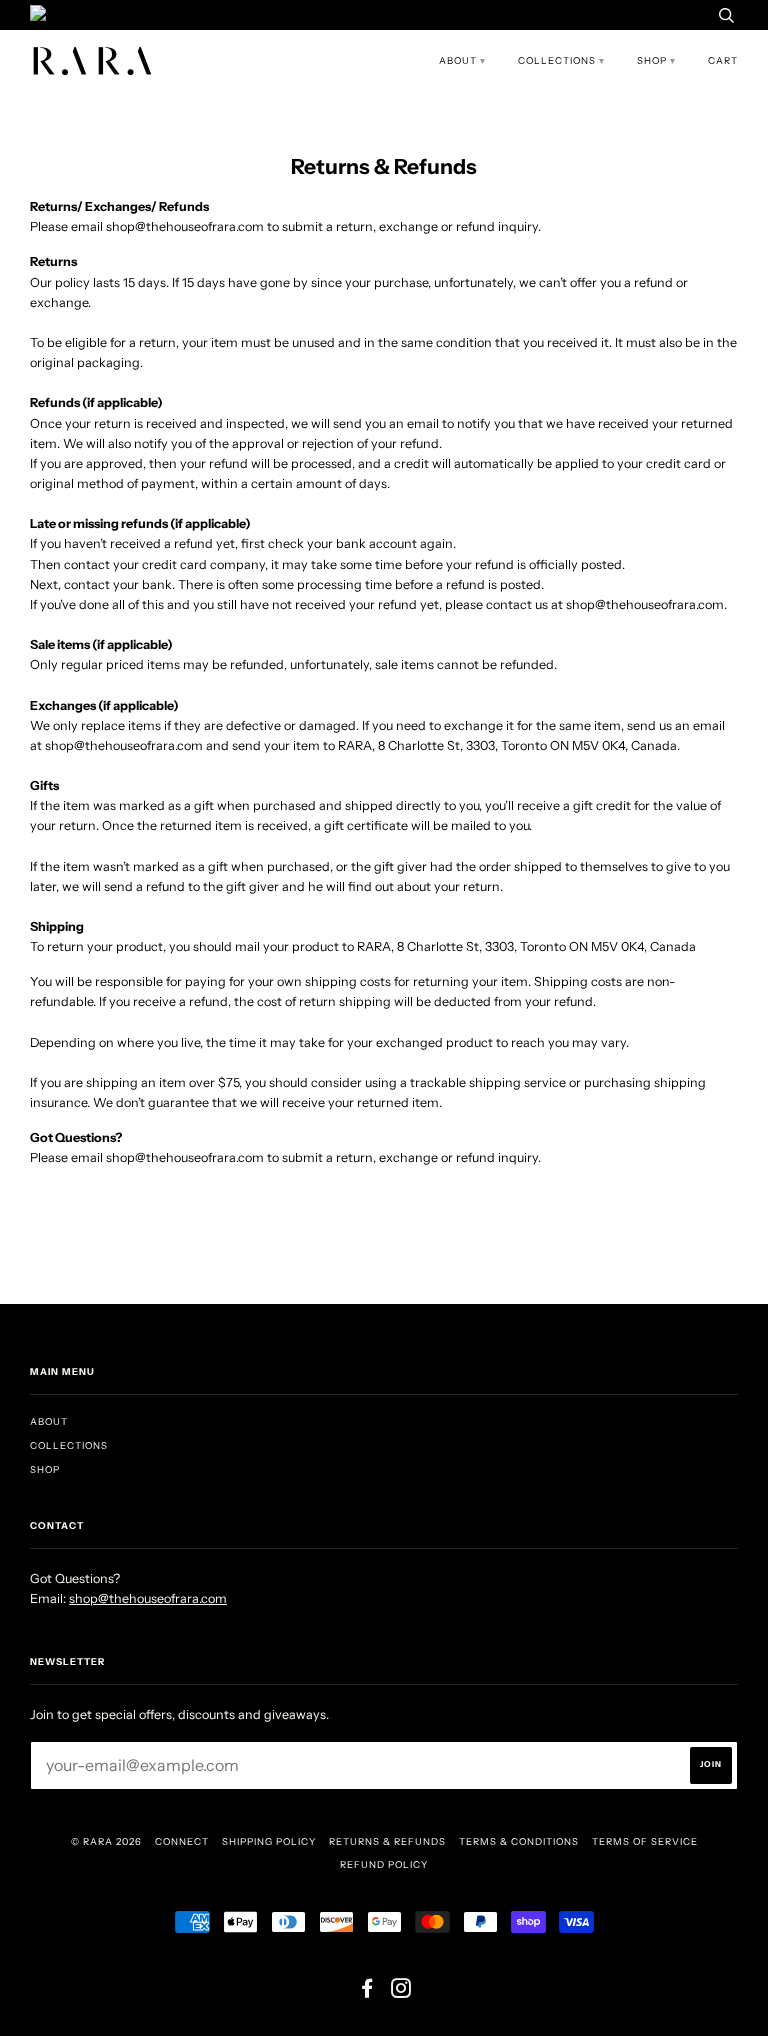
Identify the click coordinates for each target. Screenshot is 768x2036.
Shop (652, 60)
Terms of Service (645, 1841)
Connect (182, 1841)
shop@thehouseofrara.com (148, 1598)
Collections (557, 60)
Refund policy (384, 1864)
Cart (723, 60)
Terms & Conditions (519, 1841)
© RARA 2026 (106, 1841)
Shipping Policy (269, 1841)
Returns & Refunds (387, 1841)
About (458, 60)
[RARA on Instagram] (401, 1992)
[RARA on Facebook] (367, 1992)
